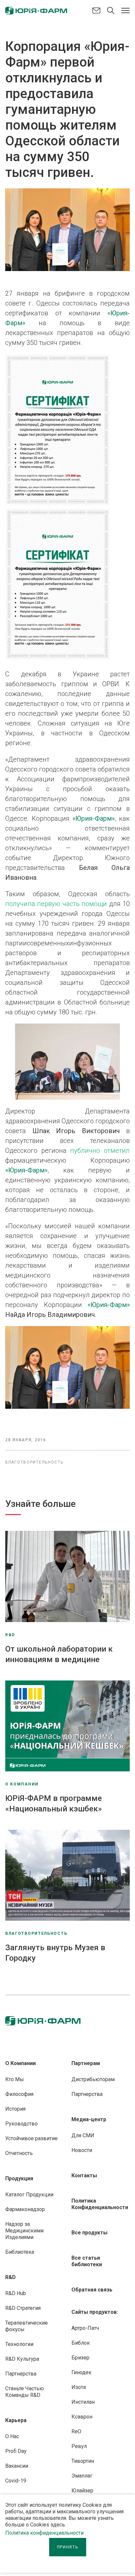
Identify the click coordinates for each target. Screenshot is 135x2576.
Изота (79, 2387)
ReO (76, 2431)
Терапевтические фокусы (27, 2326)
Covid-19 (16, 2481)
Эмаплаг (82, 2476)
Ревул (79, 2446)
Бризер (80, 2358)
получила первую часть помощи (56, 904)
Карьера (16, 2420)
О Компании (20, 2063)
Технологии (19, 2344)
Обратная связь (92, 2290)
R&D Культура (22, 2359)
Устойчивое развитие (31, 2138)
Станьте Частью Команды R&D (25, 2392)
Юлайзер (82, 2491)
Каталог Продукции (29, 2195)
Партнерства (21, 2374)
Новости (82, 2150)
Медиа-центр (89, 2119)
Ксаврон (82, 2417)
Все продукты (89, 2233)
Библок (81, 2343)
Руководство (21, 2124)
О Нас (12, 2436)
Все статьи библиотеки (87, 2261)
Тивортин (83, 2461)
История (15, 2109)
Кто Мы (15, 2079)
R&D (10, 2277)
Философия (19, 2094)
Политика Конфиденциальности (100, 2204)
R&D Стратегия (23, 2308)
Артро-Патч (85, 2328)
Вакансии (17, 2466)
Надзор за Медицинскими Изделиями (24, 2231)
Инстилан (83, 2402)
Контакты (84, 2175)
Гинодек (81, 2372)
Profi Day (16, 2451)
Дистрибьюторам (93, 2079)
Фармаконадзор (25, 2209)
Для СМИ (83, 2135)
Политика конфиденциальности (44, 2533)
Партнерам (86, 2063)
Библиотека (20, 2252)
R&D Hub (16, 2293)
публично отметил (100, 1151)
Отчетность (19, 2153)
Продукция (19, 2178)
